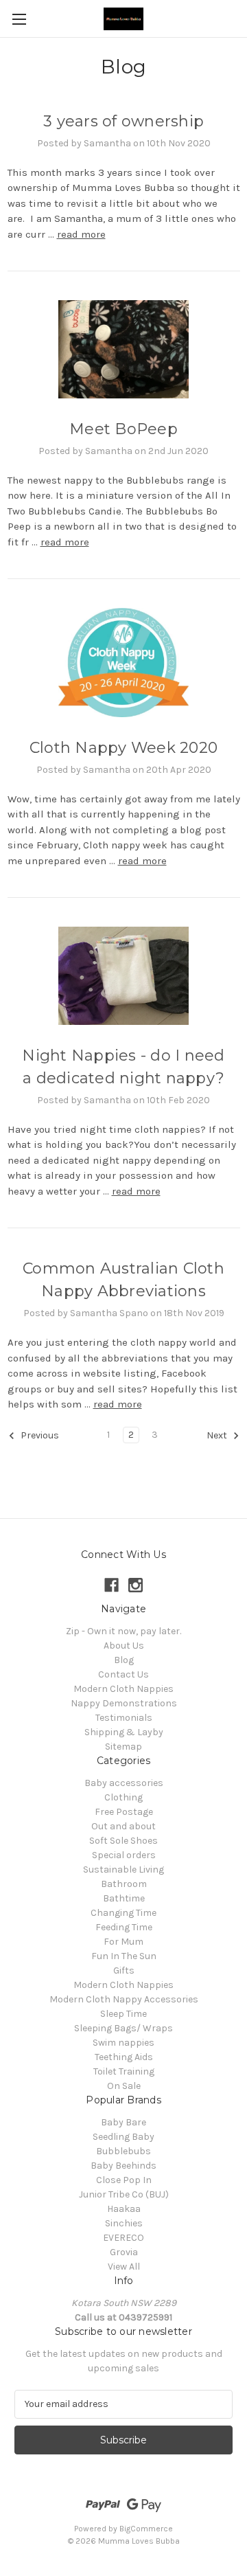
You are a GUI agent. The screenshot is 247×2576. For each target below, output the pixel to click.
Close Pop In (124, 2180)
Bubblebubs (123, 2151)
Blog (124, 1660)
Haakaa (124, 2209)
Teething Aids (124, 2057)
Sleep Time (123, 2014)
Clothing (123, 1797)
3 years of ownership (123, 121)
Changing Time (123, 1913)
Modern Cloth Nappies (123, 1689)
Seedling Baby (123, 2137)
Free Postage (124, 1812)
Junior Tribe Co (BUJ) (124, 2194)
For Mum (123, 1942)
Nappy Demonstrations (124, 1703)
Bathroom (124, 1884)
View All (124, 2267)
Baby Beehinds (123, 2166)
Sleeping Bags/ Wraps (123, 2028)
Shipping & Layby (124, 1732)
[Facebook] (111, 1585)
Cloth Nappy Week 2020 (123, 748)
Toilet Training (124, 2071)
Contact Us (123, 1674)
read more (81, 234)
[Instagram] (136, 1585)
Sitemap (123, 1747)
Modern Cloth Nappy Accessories (124, 1999)
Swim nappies (123, 2043)
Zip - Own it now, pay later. (123, 1631)
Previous (39, 1435)
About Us (124, 1646)
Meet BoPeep (123, 429)
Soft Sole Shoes (123, 1841)
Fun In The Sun (124, 1956)
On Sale (124, 2086)
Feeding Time (124, 1927)
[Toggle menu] (19, 19)
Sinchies (124, 2223)
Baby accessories (124, 1783)
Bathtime (124, 1898)
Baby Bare (123, 2122)
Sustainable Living (123, 1869)
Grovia (124, 2252)
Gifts (124, 1970)
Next (218, 1435)
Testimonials (124, 1718)
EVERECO (123, 2238)
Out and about (123, 1826)
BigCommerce (146, 2529)
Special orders (124, 1855)
